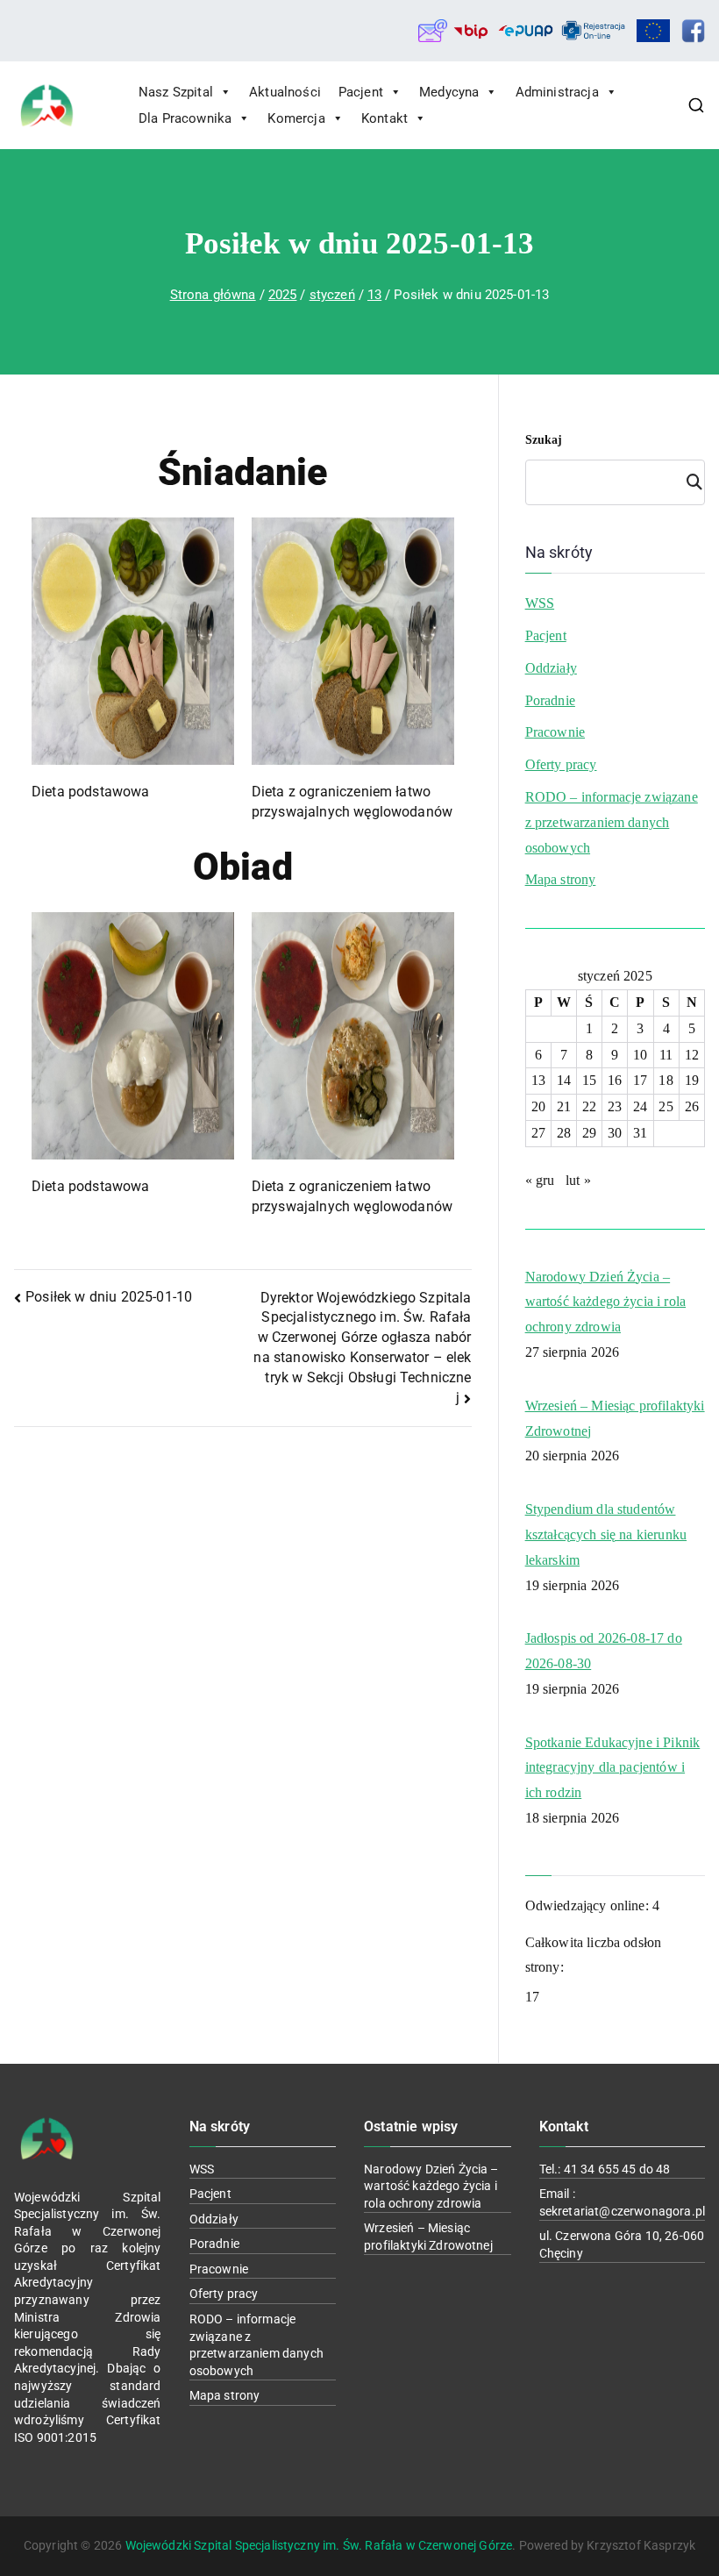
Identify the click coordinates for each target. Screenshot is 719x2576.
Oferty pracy (561, 764)
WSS (540, 603)
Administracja (557, 92)
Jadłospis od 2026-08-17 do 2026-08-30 (604, 1651)
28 (564, 1133)
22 (589, 1106)
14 (564, 1080)
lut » (578, 1180)
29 (589, 1133)
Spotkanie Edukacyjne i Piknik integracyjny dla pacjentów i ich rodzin (613, 1768)
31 (640, 1133)
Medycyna (449, 92)
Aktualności (285, 92)
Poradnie (550, 700)
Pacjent (361, 92)
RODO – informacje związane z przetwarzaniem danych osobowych (612, 822)
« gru (540, 1180)
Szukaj (544, 440)
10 (640, 1055)
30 (615, 1133)
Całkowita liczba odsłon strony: (594, 1955)
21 (564, 1106)
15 (589, 1080)
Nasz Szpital (176, 92)
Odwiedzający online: (589, 1905)
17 (640, 1080)
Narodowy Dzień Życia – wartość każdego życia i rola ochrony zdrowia (605, 1302)
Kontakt (384, 118)
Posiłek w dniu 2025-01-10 (109, 1297)
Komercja (296, 118)
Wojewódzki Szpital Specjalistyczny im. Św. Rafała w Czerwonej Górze (319, 2545)
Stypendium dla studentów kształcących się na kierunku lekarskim (606, 1534)
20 (538, 1106)
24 (640, 1106)
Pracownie (555, 732)
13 (538, 1080)
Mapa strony (561, 879)
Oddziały (551, 668)
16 (615, 1080)
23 (615, 1106)
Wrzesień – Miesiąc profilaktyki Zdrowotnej (615, 1418)
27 (538, 1133)
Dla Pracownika (185, 118)
